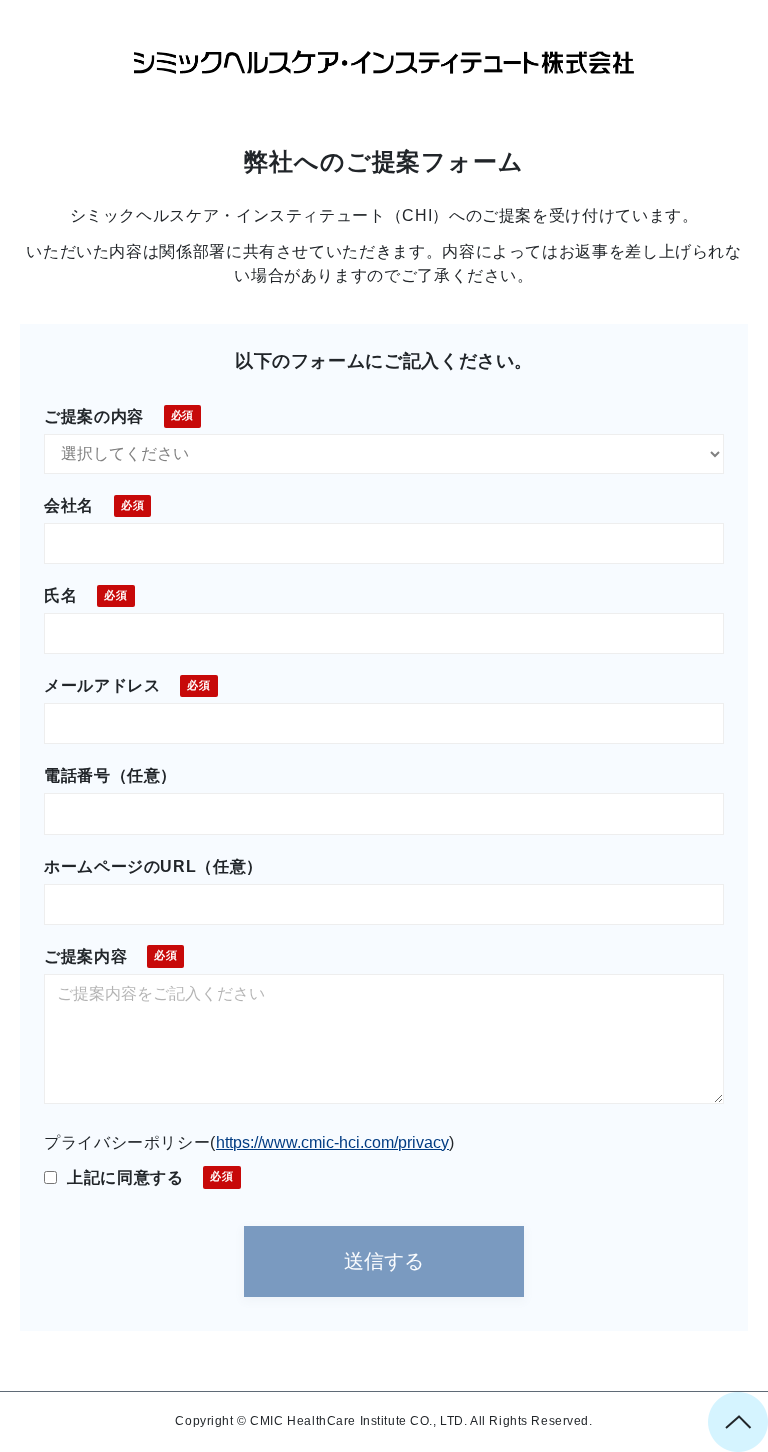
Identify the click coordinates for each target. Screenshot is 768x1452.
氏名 (60, 595)
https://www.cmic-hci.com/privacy (332, 1142)
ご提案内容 (85, 956)
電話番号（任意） (110, 775)
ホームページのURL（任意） (153, 866)
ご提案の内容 (94, 416)
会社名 (69, 505)
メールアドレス (102, 685)
